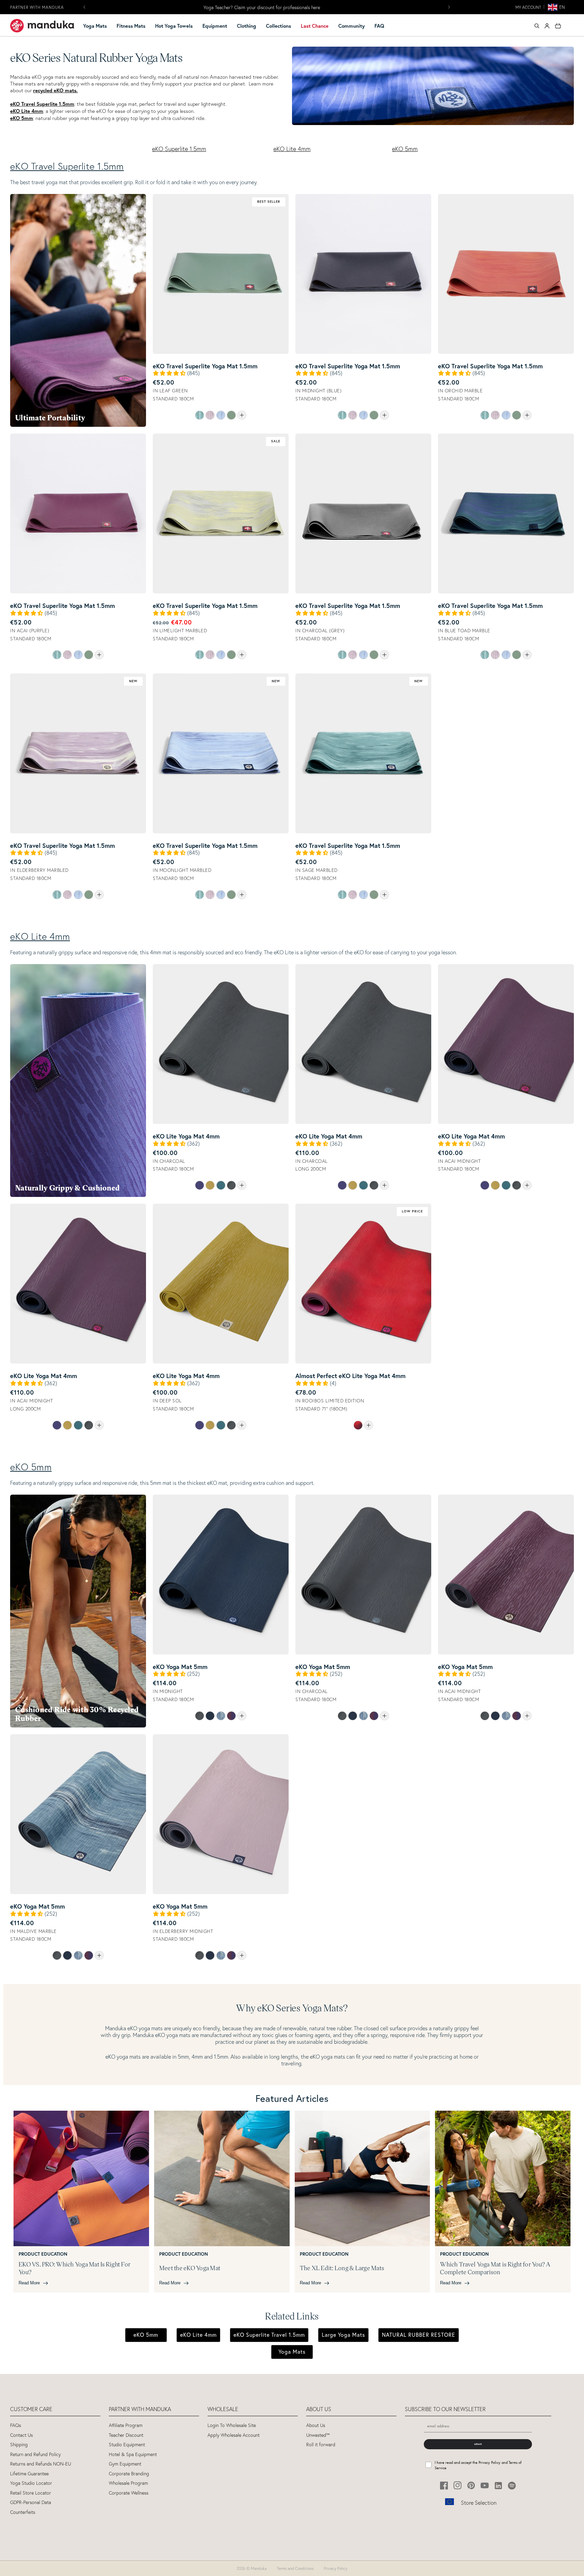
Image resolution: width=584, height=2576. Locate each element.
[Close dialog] (360, 1230)
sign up (292, 1334)
